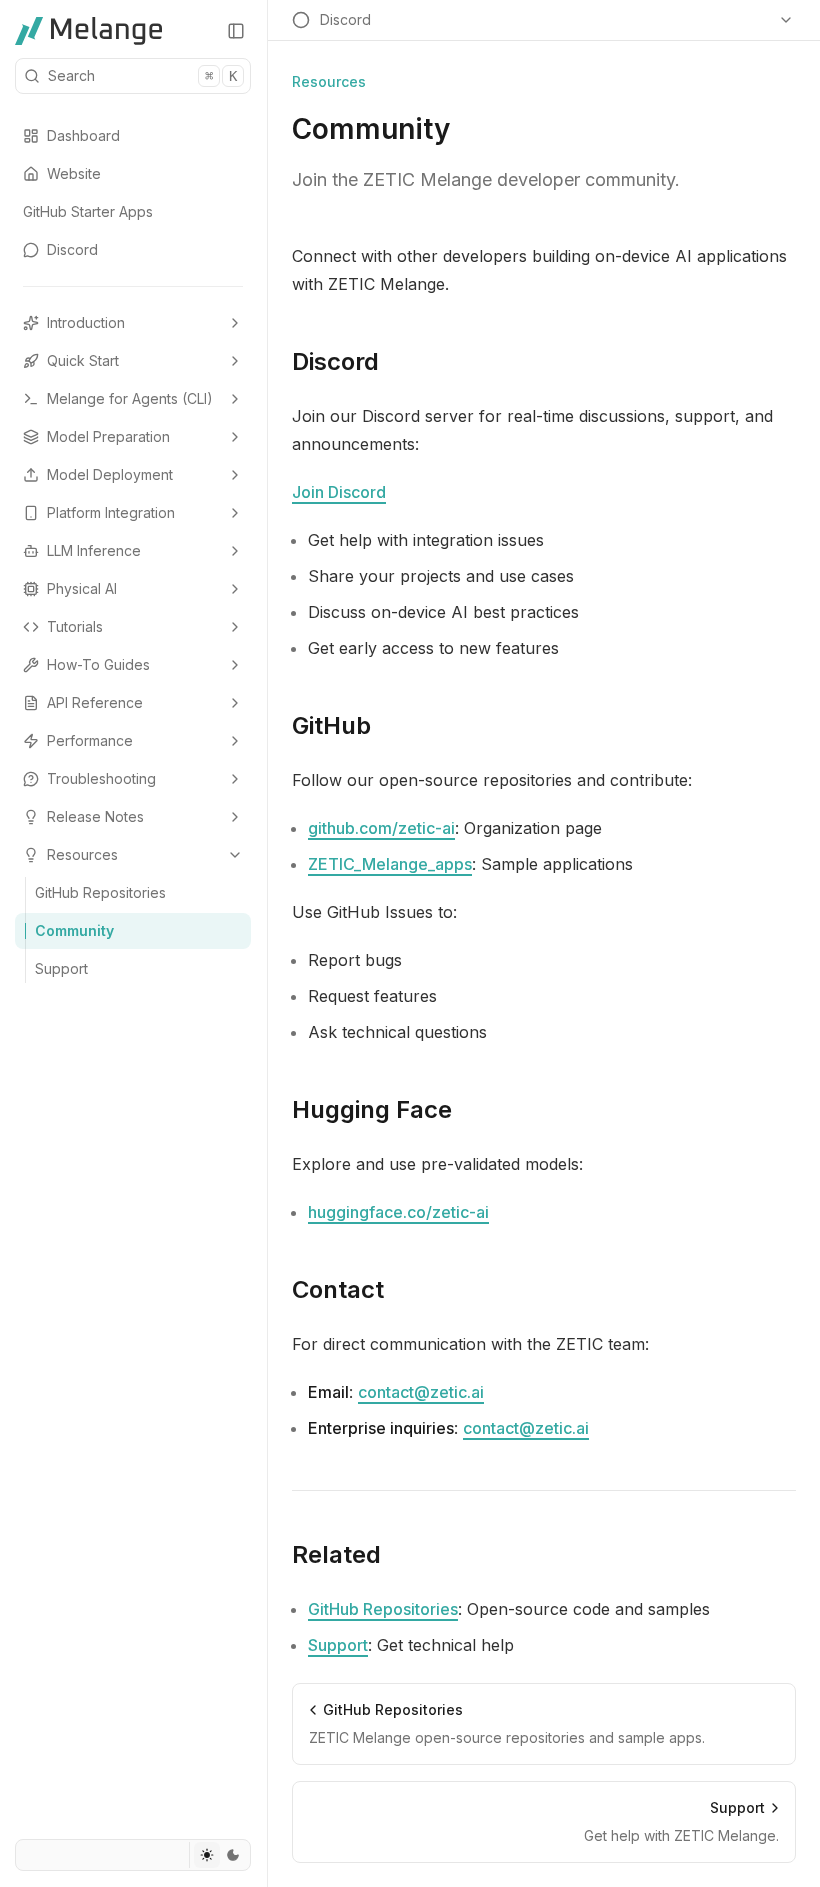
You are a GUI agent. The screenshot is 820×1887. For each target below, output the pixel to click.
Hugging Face (372, 1109)
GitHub (331, 725)
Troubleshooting (101, 778)
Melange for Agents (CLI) (130, 398)
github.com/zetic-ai (381, 828)
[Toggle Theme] (219, 1855)
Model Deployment (110, 474)
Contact (338, 1289)
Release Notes (95, 816)
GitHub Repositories (100, 892)
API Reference (95, 702)
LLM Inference (94, 550)
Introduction (86, 322)
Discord (72, 249)
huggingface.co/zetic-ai (398, 1212)
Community (74, 930)
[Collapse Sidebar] (236, 31)
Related (336, 1554)
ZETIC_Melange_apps (390, 864)
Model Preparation (108, 436)
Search (142, 75)
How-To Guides (98, 664)
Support (61, 968)
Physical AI (82, 588)
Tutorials (75, 626)
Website (74, 173)
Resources (82, 854)
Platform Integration (111, 512)
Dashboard (83, 135)
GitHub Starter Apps (88, 211)
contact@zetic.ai (421, 1392)
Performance (90, 740)
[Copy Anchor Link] (395, 362)
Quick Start (83, 360)
